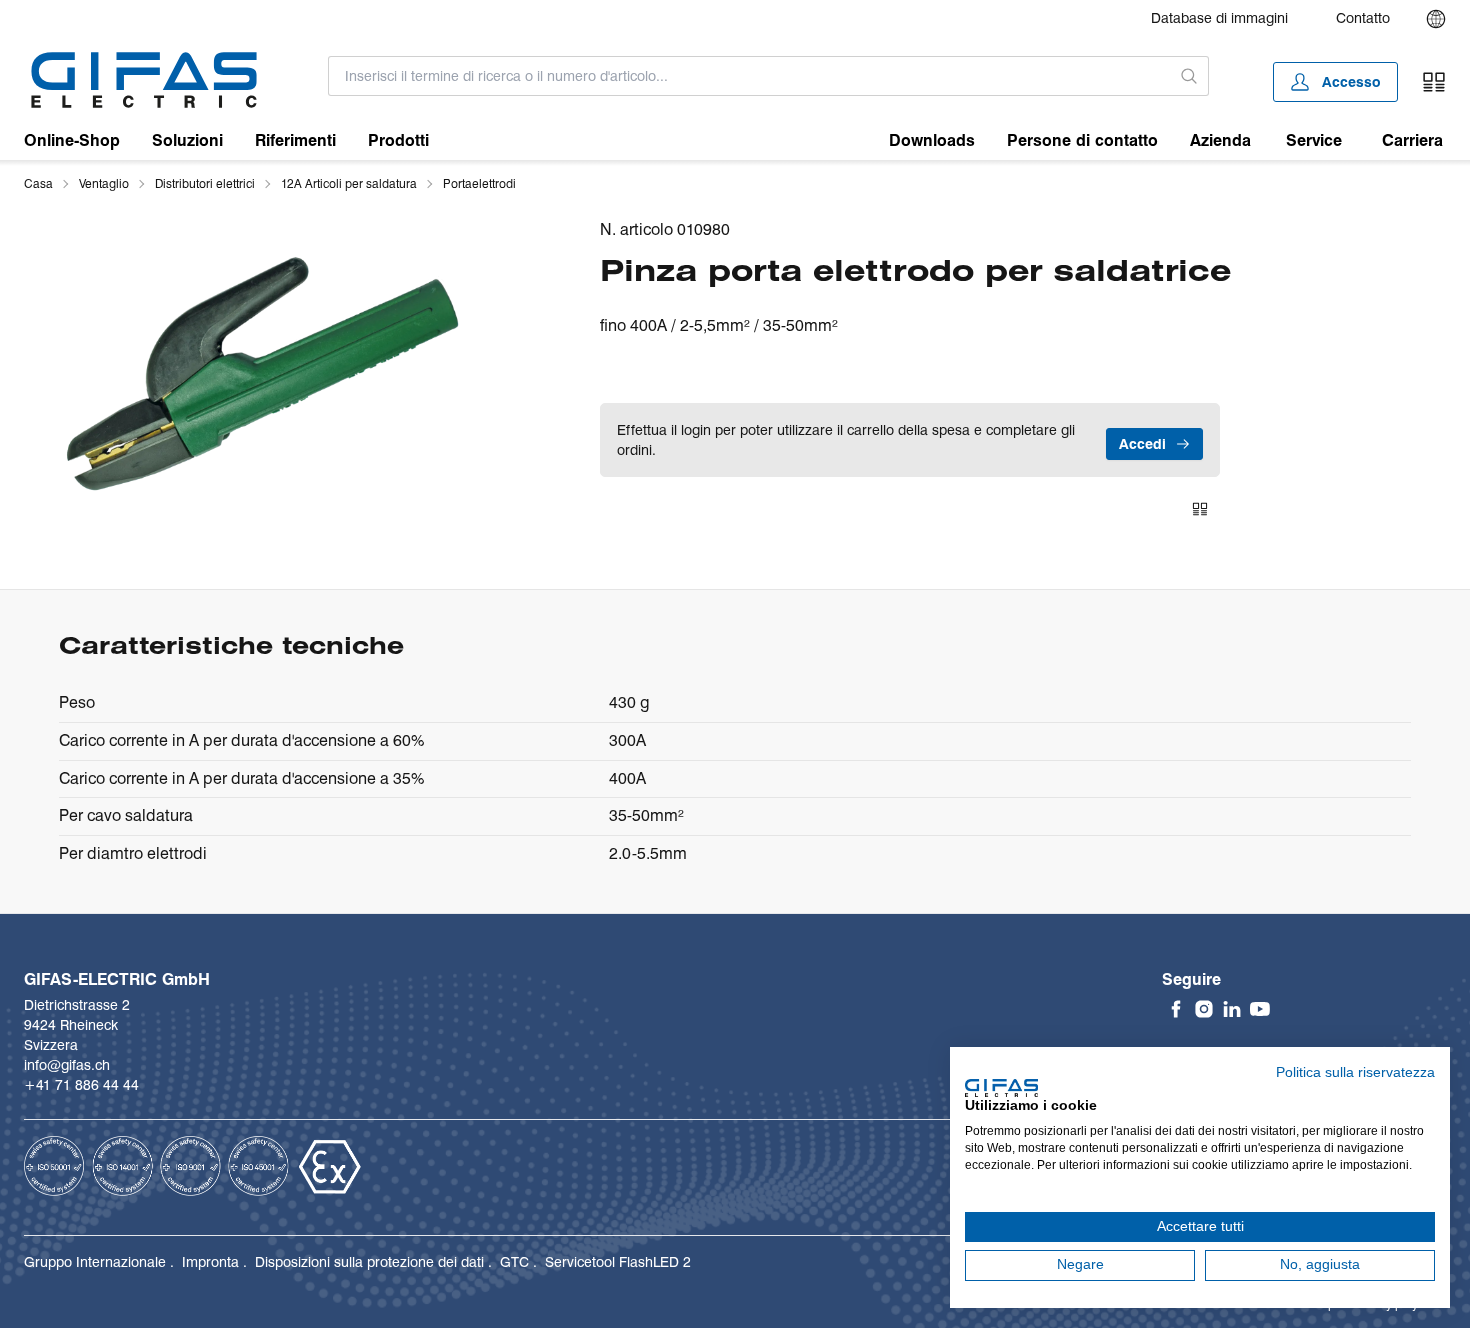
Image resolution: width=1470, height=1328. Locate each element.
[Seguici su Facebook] (1176, 1009)
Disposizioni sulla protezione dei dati (369, 1262)
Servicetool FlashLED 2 (618, 1262)
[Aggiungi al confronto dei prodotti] (1200, 509)
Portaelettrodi (479, 183)
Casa (38, 183)
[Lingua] (1436, 19)
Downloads (932, 140)
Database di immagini (1219, 18)
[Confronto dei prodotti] (1434, 82)
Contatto (1363, 18)
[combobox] (750, 76)
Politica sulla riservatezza (1355, 1072)
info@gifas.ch (67, 1065)
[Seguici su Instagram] (1204, 1009)
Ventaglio (104, 183)
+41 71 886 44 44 (81, 1085)
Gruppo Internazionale (95, 1262)
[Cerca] (1190, 76)
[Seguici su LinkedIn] (1232, 1009)
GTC (514, 1262)
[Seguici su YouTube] (1260, 1009)
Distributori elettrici (205, 183)
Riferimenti (295, 140)
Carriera (1412, 140)
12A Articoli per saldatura (349, 183)
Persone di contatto (1082, 140)
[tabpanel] (262, 372)
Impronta (210, 1262)
